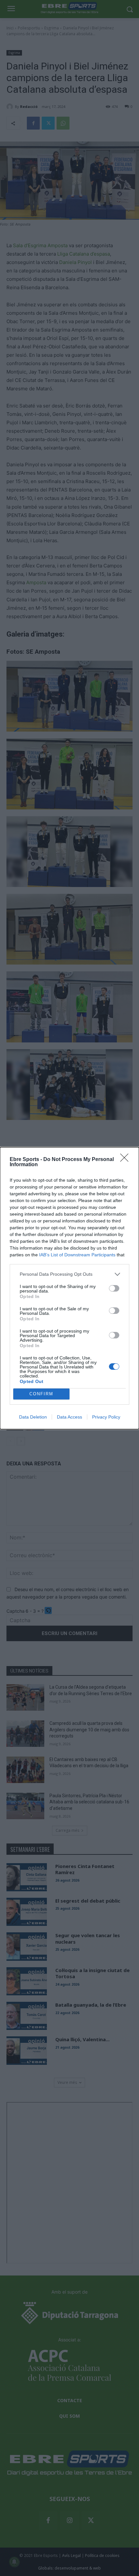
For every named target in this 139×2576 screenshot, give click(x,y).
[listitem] (69, 1274)
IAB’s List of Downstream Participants (77, 1255)
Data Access (69, 1417)
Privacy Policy (106, 1417)
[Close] (126, 1160)
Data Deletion (33, 1417)
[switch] (114, 1288)
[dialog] (69, 1288)
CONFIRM (41, 1394)
